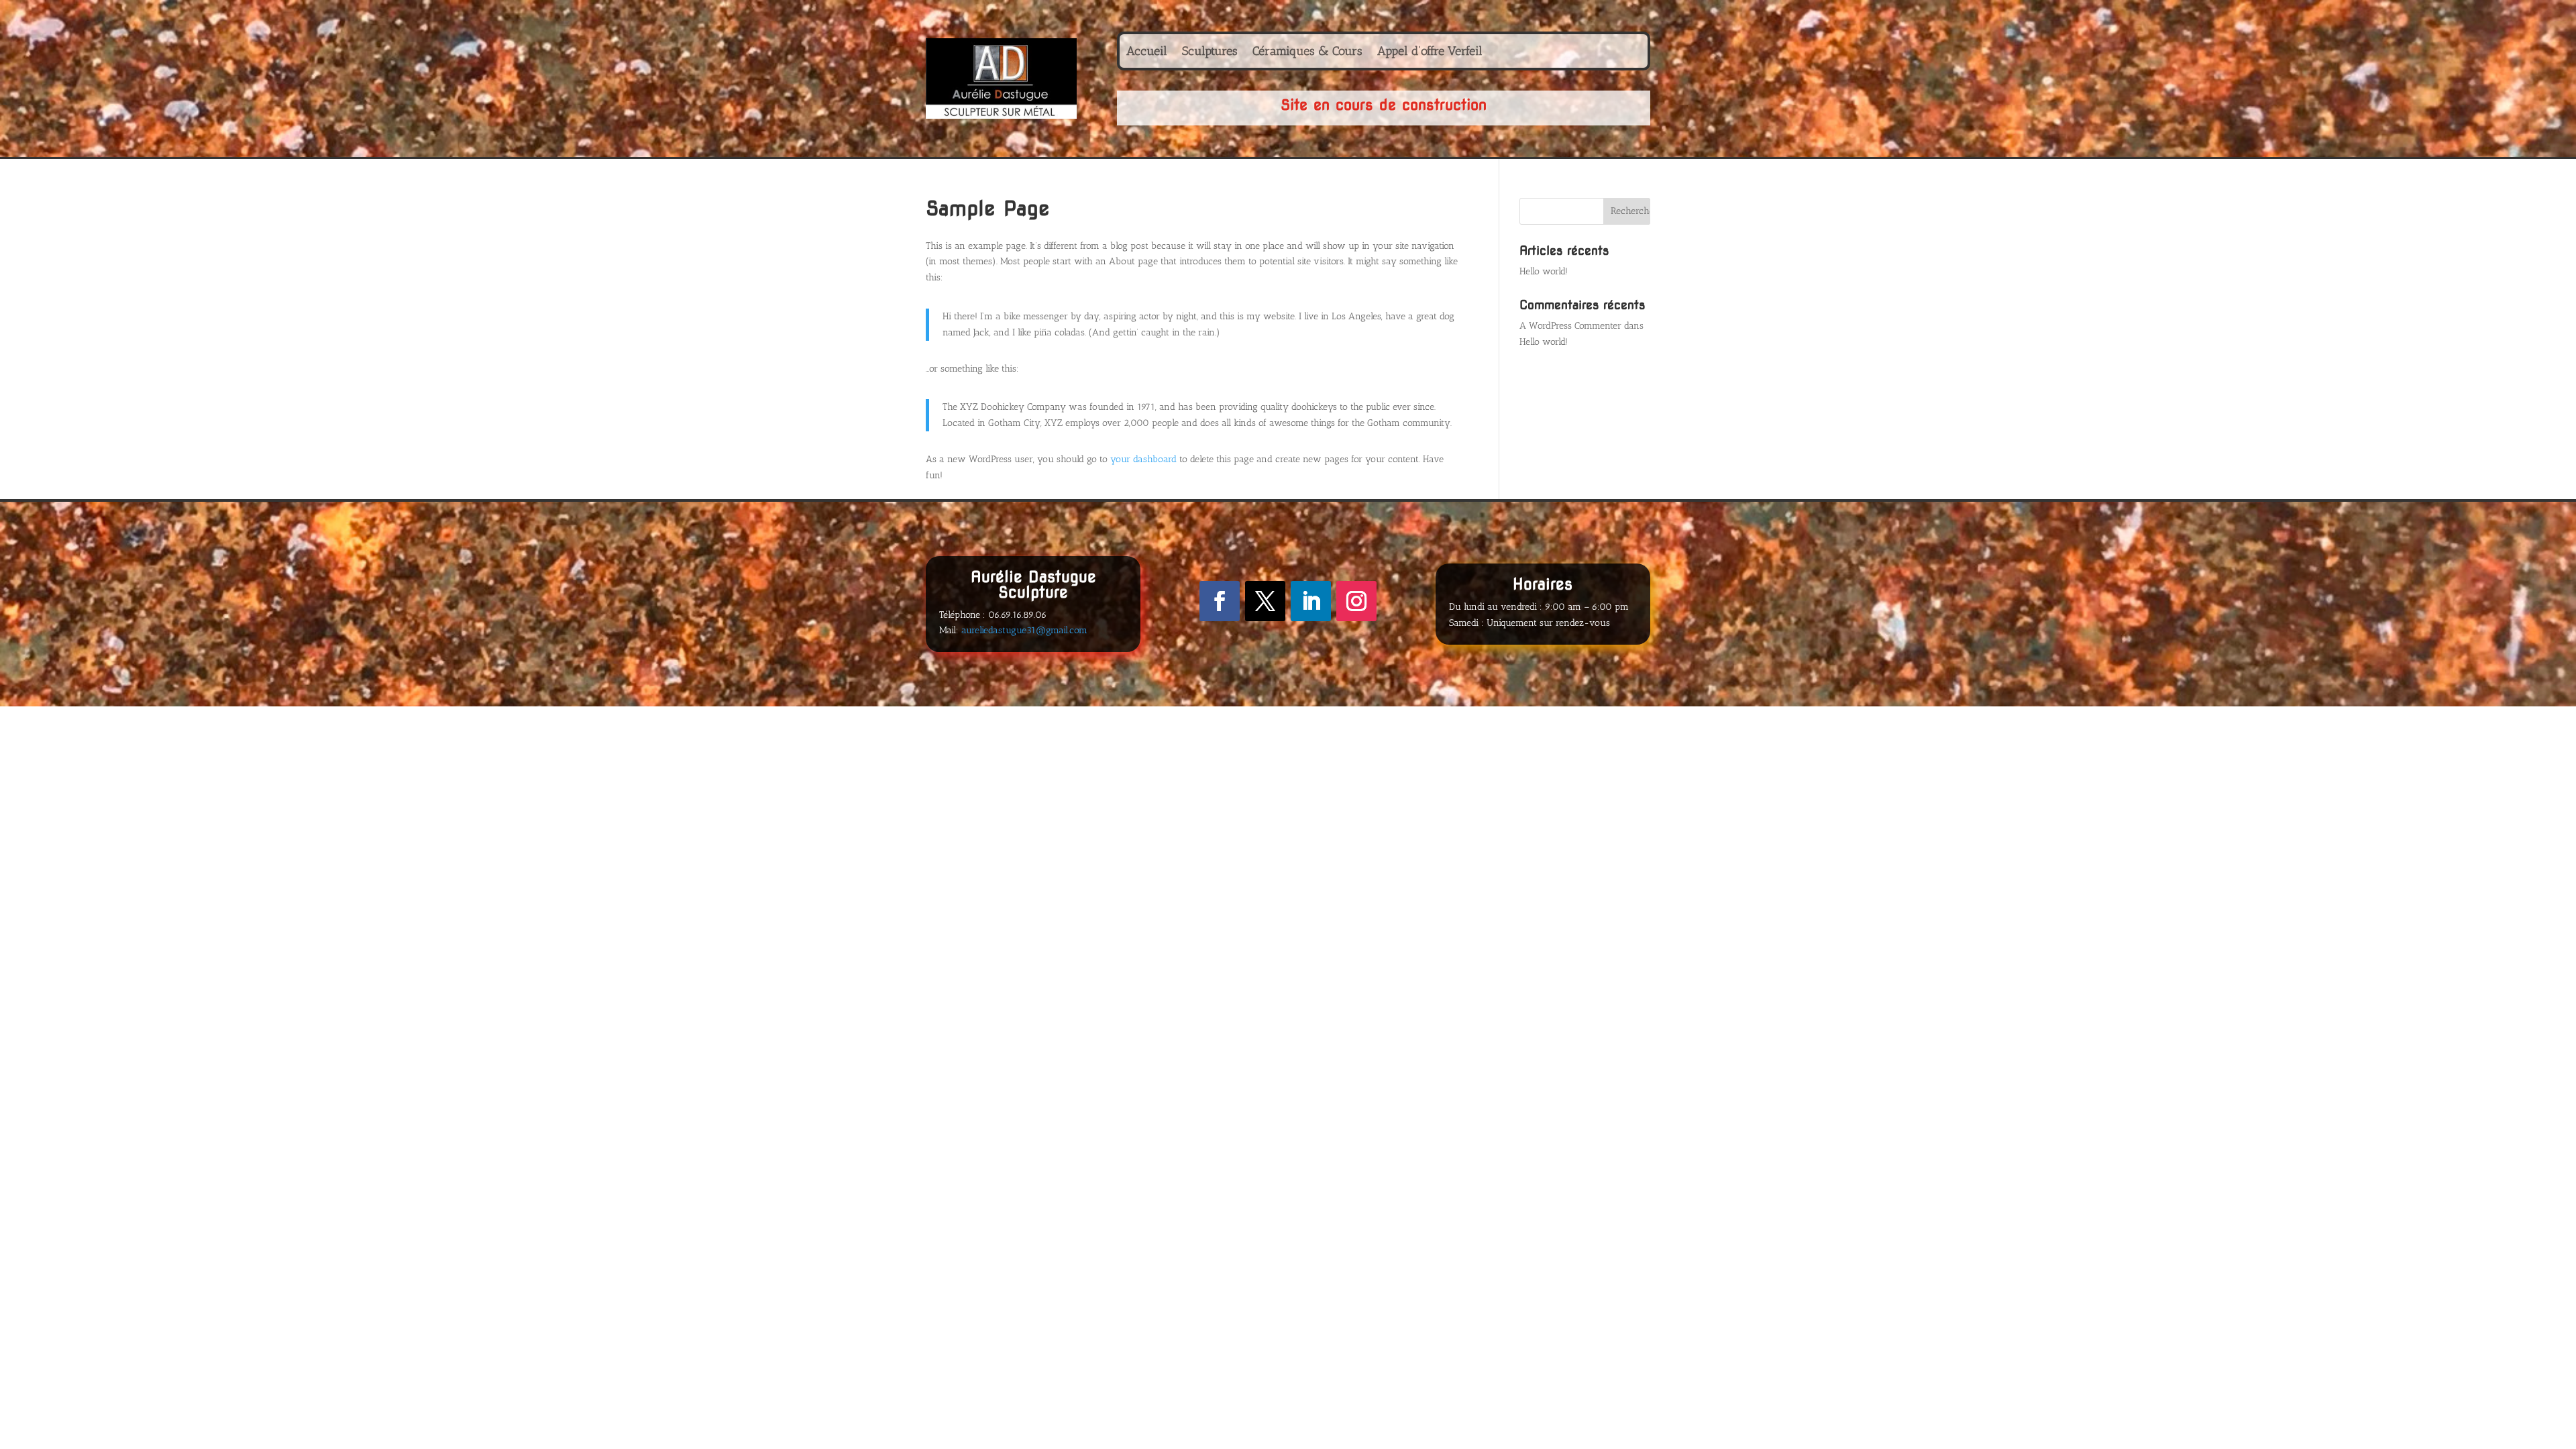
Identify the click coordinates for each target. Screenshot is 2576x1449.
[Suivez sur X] (1265, 601)
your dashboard (1143, 459)
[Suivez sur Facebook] (1220, 601)
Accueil (1147, 52)
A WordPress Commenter (1570, 326)
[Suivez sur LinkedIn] (1311, 601)
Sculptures (1210, 52)
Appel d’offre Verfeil (1430, 52)
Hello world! (1544, 271)
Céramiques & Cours (1307, 52)
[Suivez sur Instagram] (1356, 601)
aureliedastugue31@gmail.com (1024, 630)
